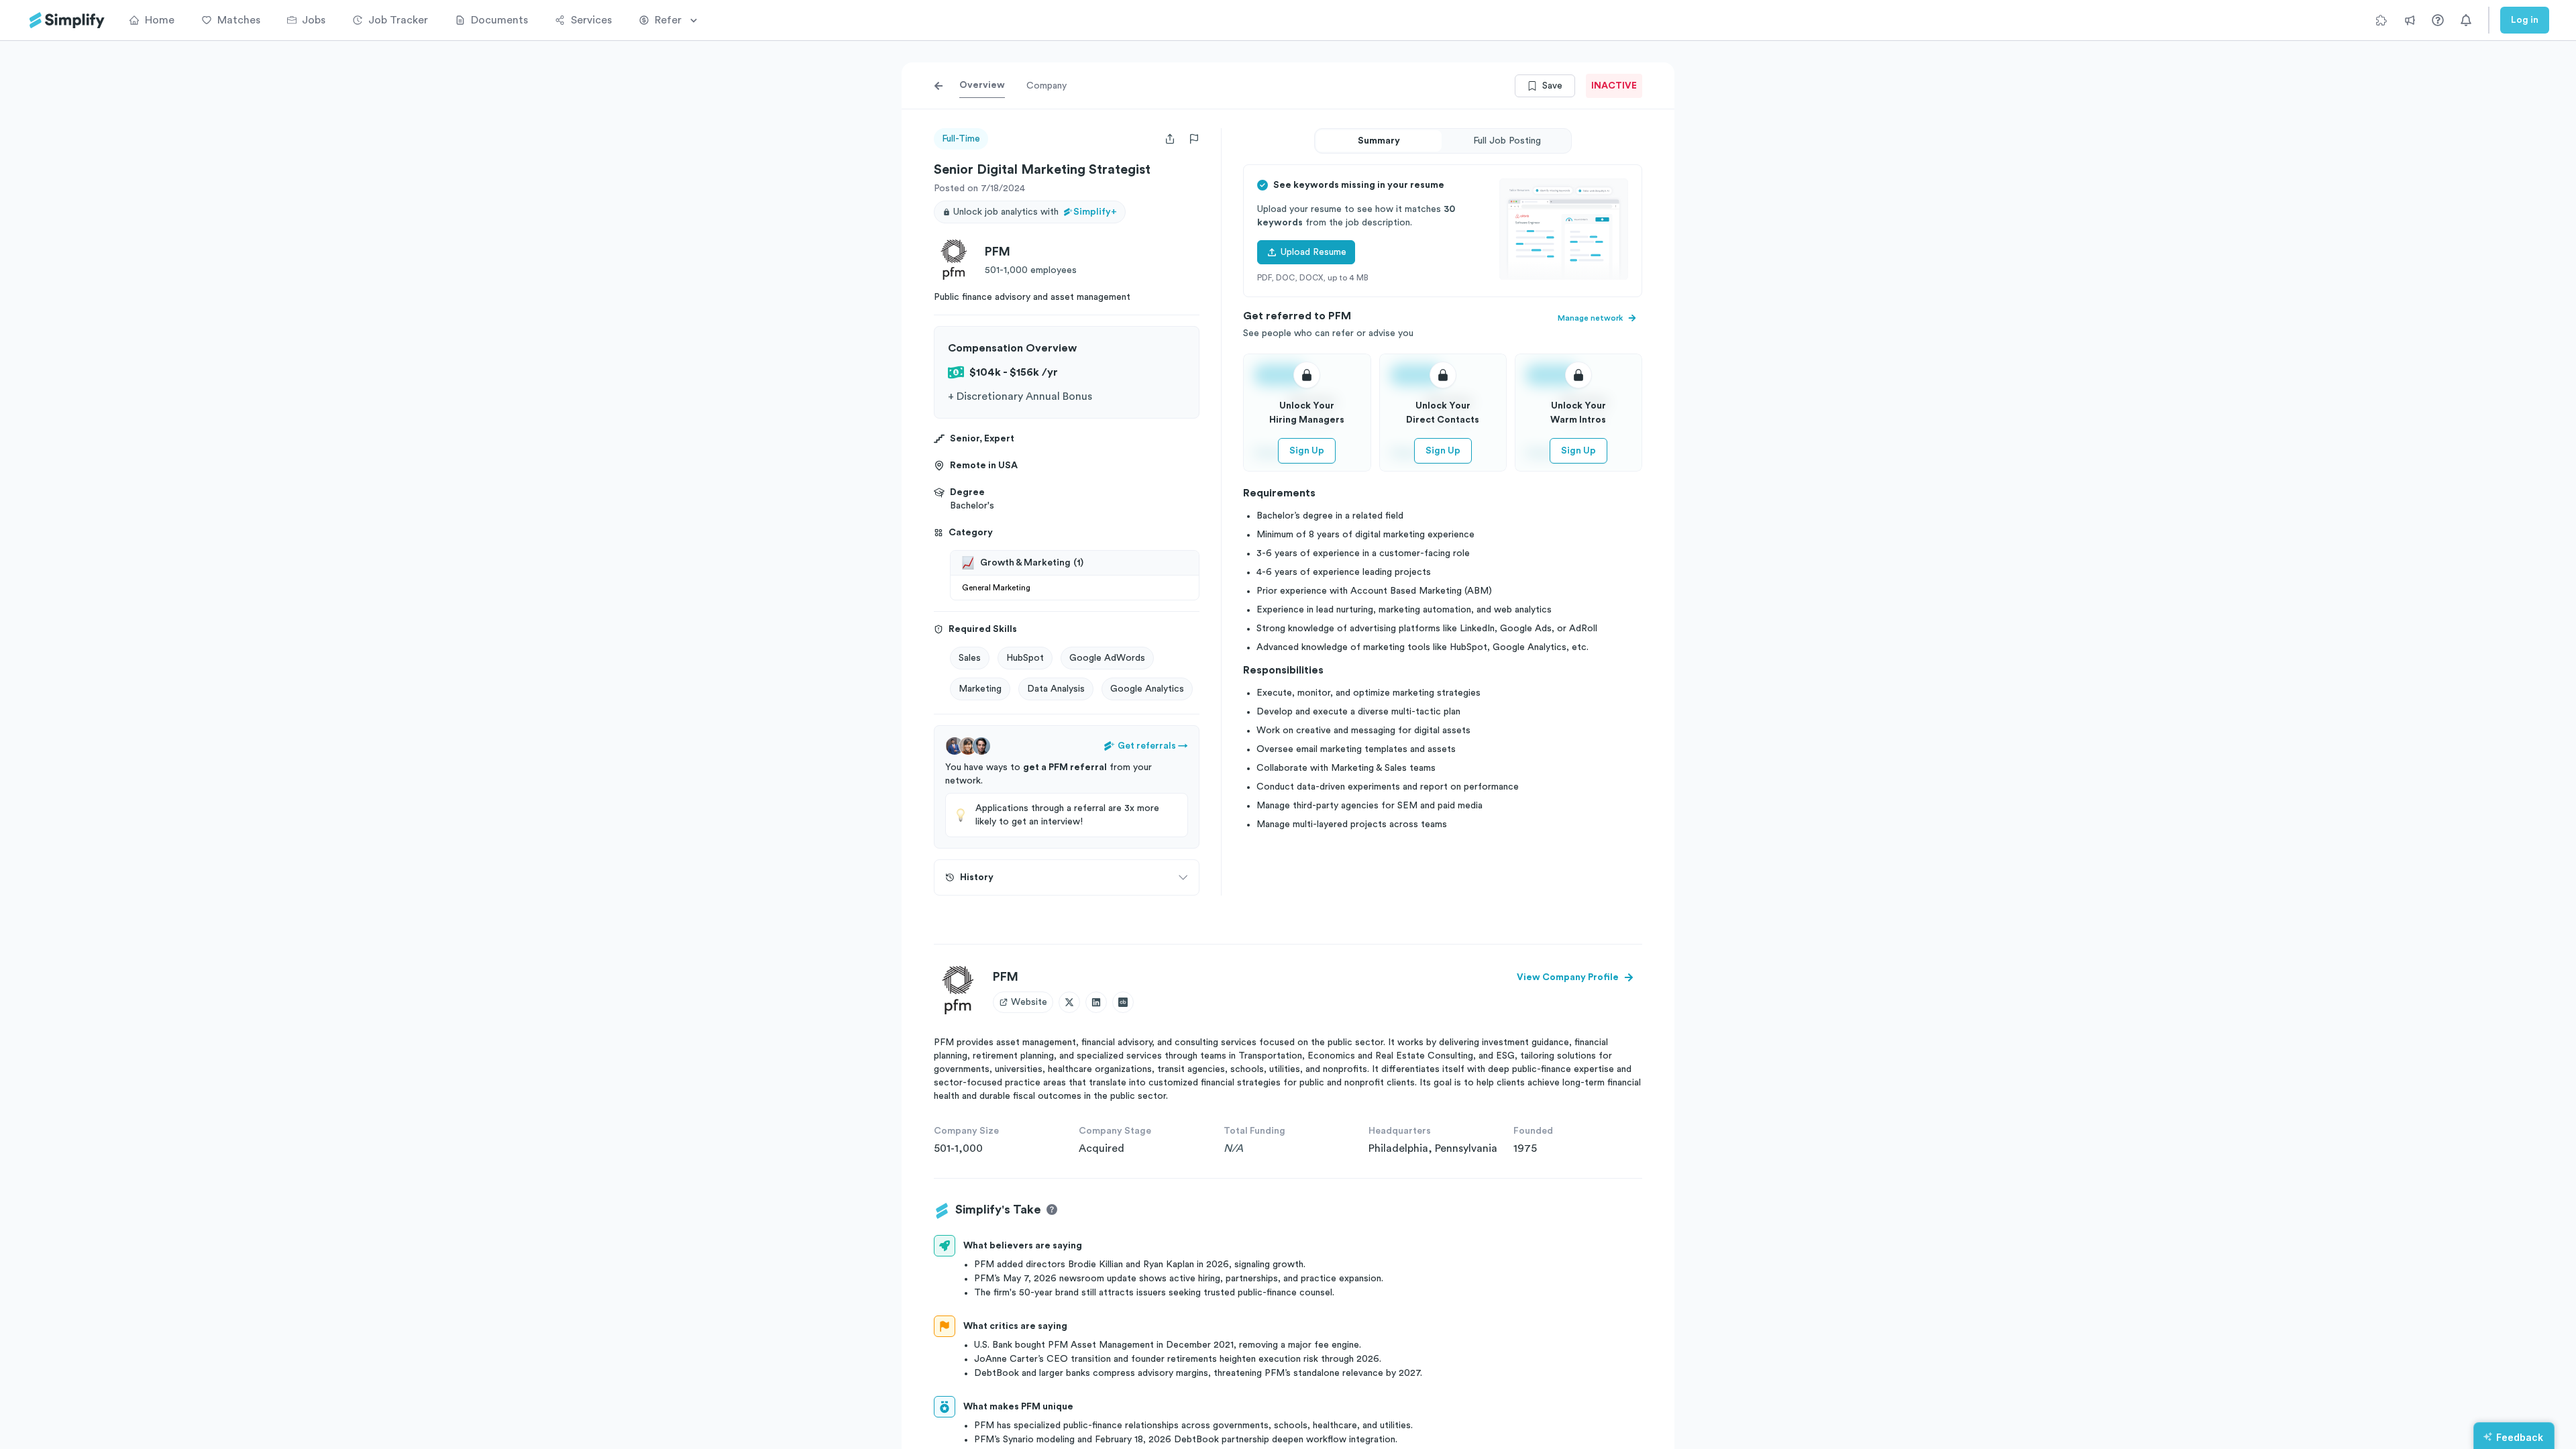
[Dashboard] (67, 20)
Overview (982, 85)
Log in (2525, 20)
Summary (1379, 141)
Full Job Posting (1507, 141)
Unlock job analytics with (1035, 212)
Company (1046, 86)
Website (1029, 1002)
